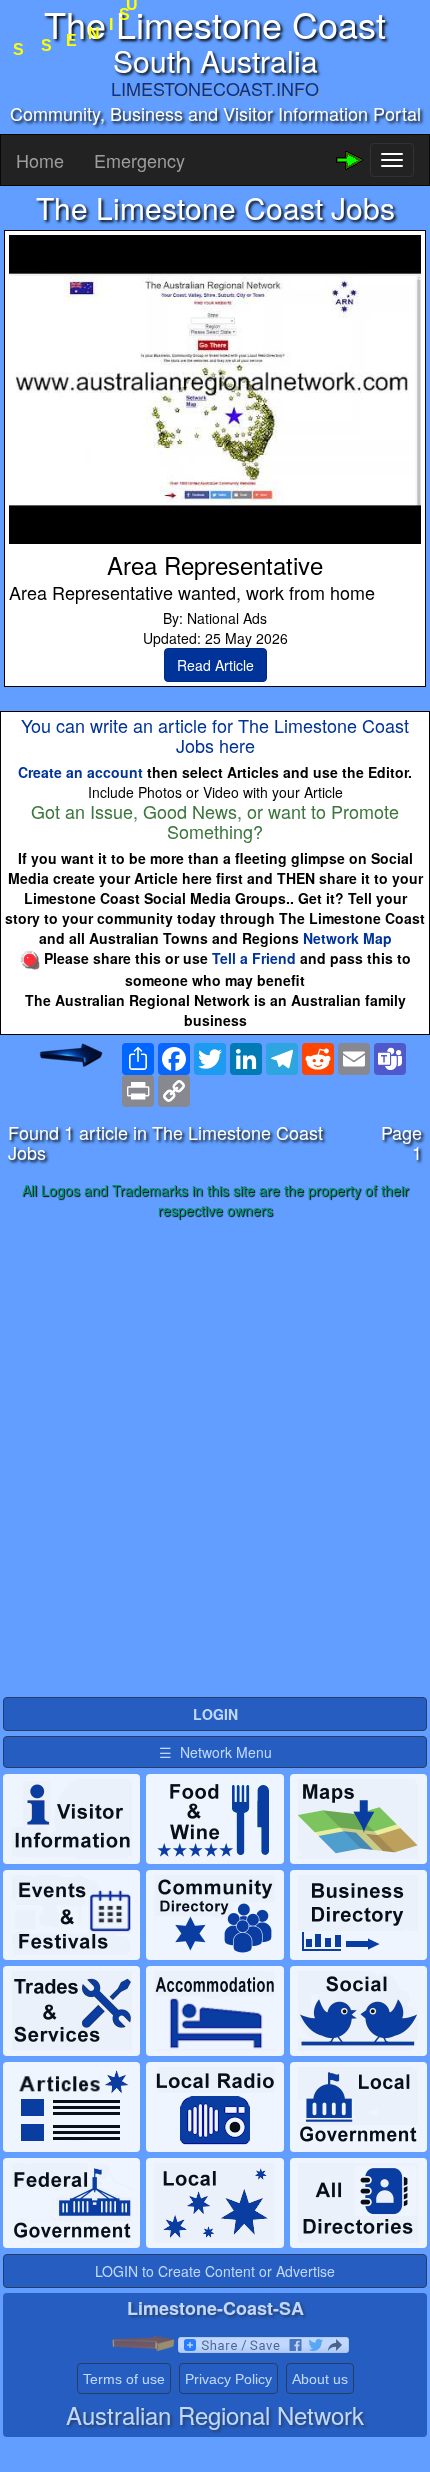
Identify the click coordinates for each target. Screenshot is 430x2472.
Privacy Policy (228, 2379)
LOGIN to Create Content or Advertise (215, 2271)
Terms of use (124, 2379)
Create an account (80, 772)
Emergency (139, 160)
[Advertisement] (215, 1459)
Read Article (215, 665)
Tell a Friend (254, 958)
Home (40, 160)
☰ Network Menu (215, 1752)
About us (320, 2379)
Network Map (347, 938)
